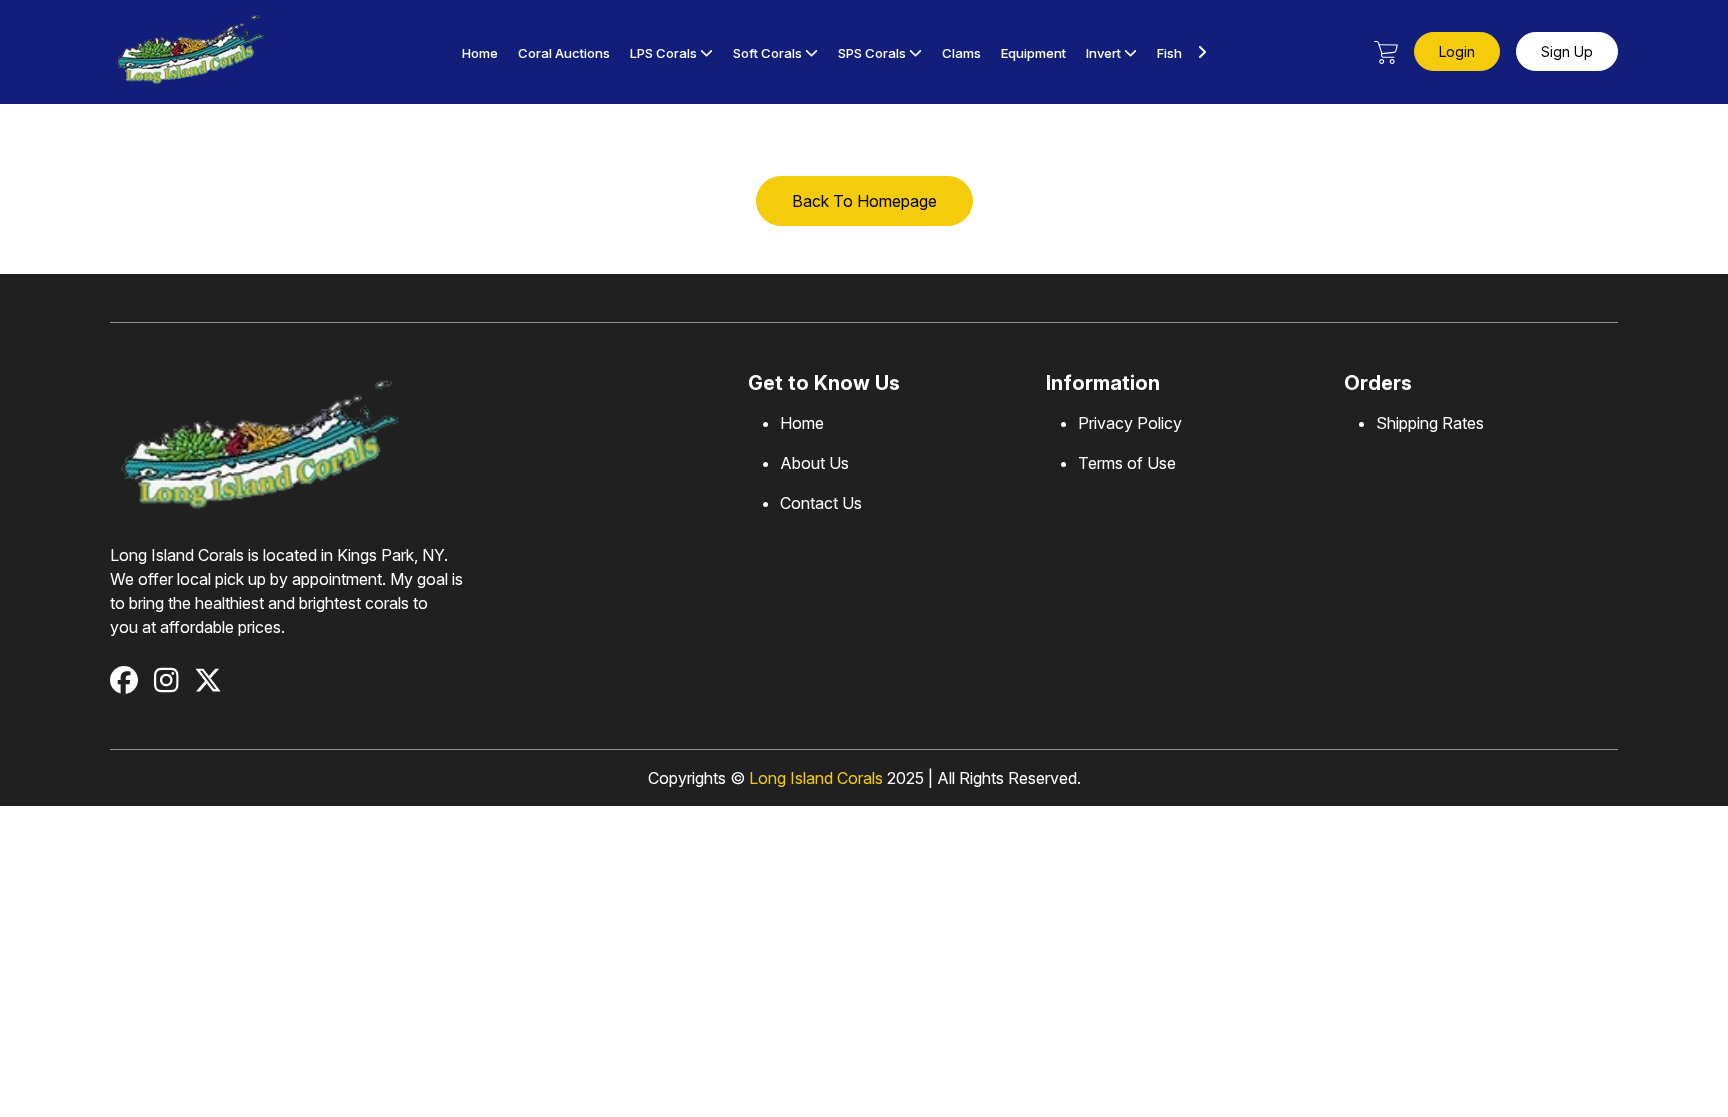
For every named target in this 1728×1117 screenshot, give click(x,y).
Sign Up (1567, 51)
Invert (1103, 53)
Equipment (1033, 53)
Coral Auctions (564, 53)
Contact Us (821, 503)
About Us (814, 463)
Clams (961, 53)
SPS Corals (873, 53)
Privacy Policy (1130, 423)
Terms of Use (1127, 463)
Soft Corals (767, 53)
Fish (1169, 53)
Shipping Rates (1430, 423)
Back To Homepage (864, 201)
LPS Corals (663, 53)
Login (1457, 51)
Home (480, 53)
